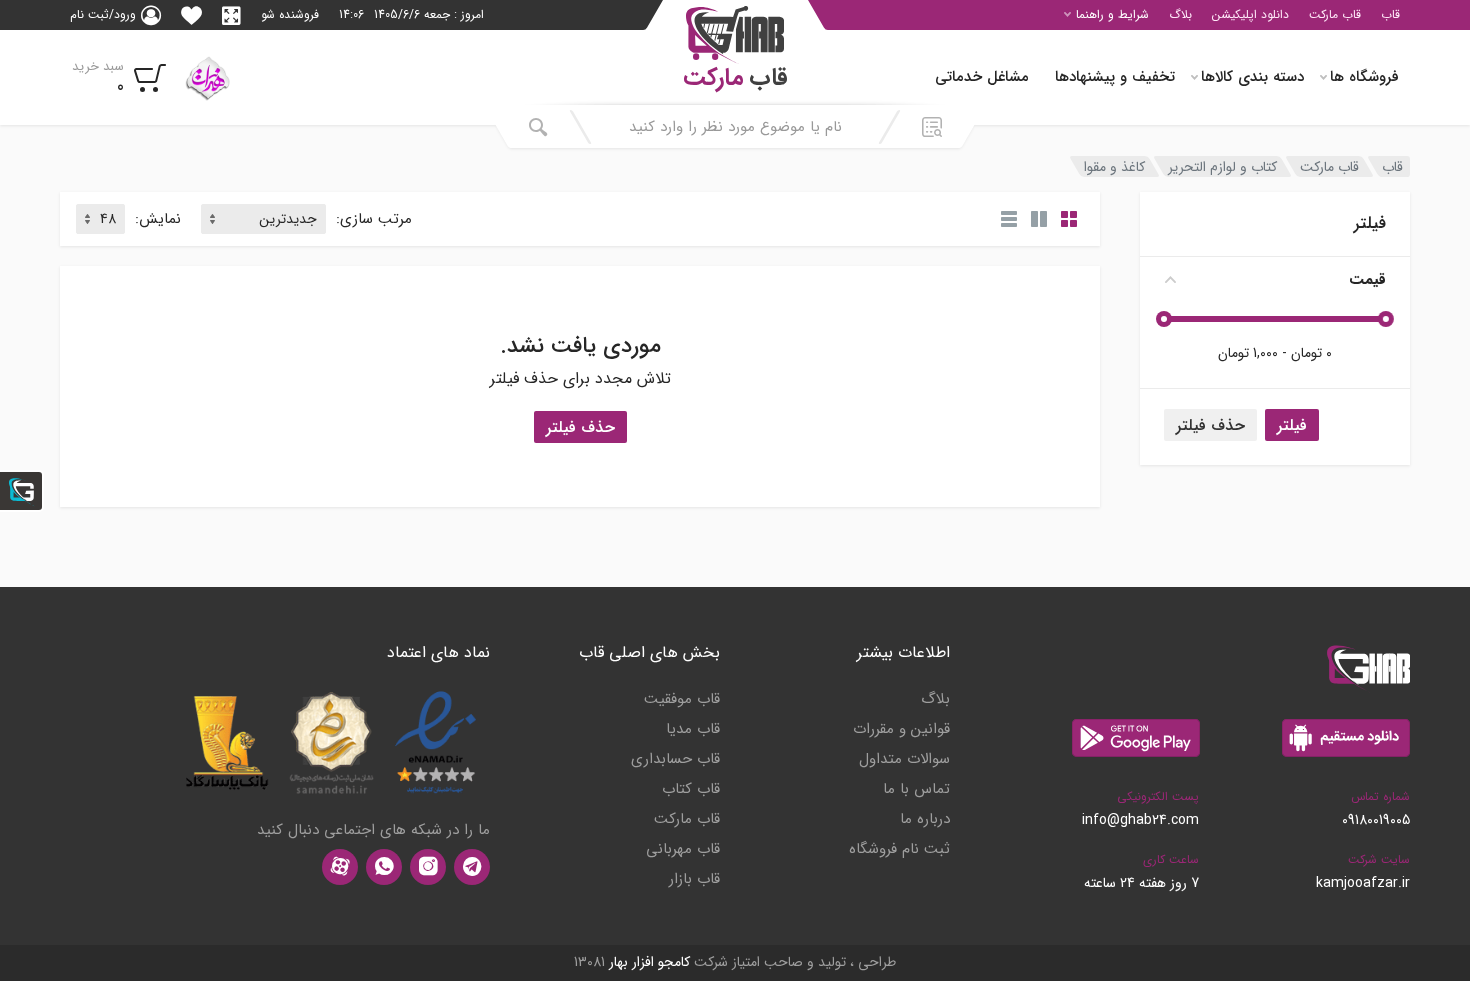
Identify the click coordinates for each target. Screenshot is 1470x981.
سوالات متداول (904, 759)
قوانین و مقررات (901, 729)
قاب (1390, 15)
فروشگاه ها (1364, 77)
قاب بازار (694, 879)
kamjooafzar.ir (1363, 883)
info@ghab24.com (1140, 820)
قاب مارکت (1335, 15)
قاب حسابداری (675, 759)
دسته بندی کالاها (1252, 77)
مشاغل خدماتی (982, 77)
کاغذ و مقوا (1114, 166)
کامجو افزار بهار (649, 962)
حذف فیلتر (1210, 425)
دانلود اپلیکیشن (1250, 15)
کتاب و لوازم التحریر (1222, 166)
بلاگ (1180, 15)
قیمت (1367, 280)
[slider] (1386, 319)
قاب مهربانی (683, 849)
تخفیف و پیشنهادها (1115, 77)
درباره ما (925, 819)
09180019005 (1376, 820)
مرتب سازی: (374, 219)
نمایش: (158, 219)
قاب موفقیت (682, 699)
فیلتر (1292, 425)
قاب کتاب (691, 789)
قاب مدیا (693, 729)
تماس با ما (916, 789)
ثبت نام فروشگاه (899, 849)
